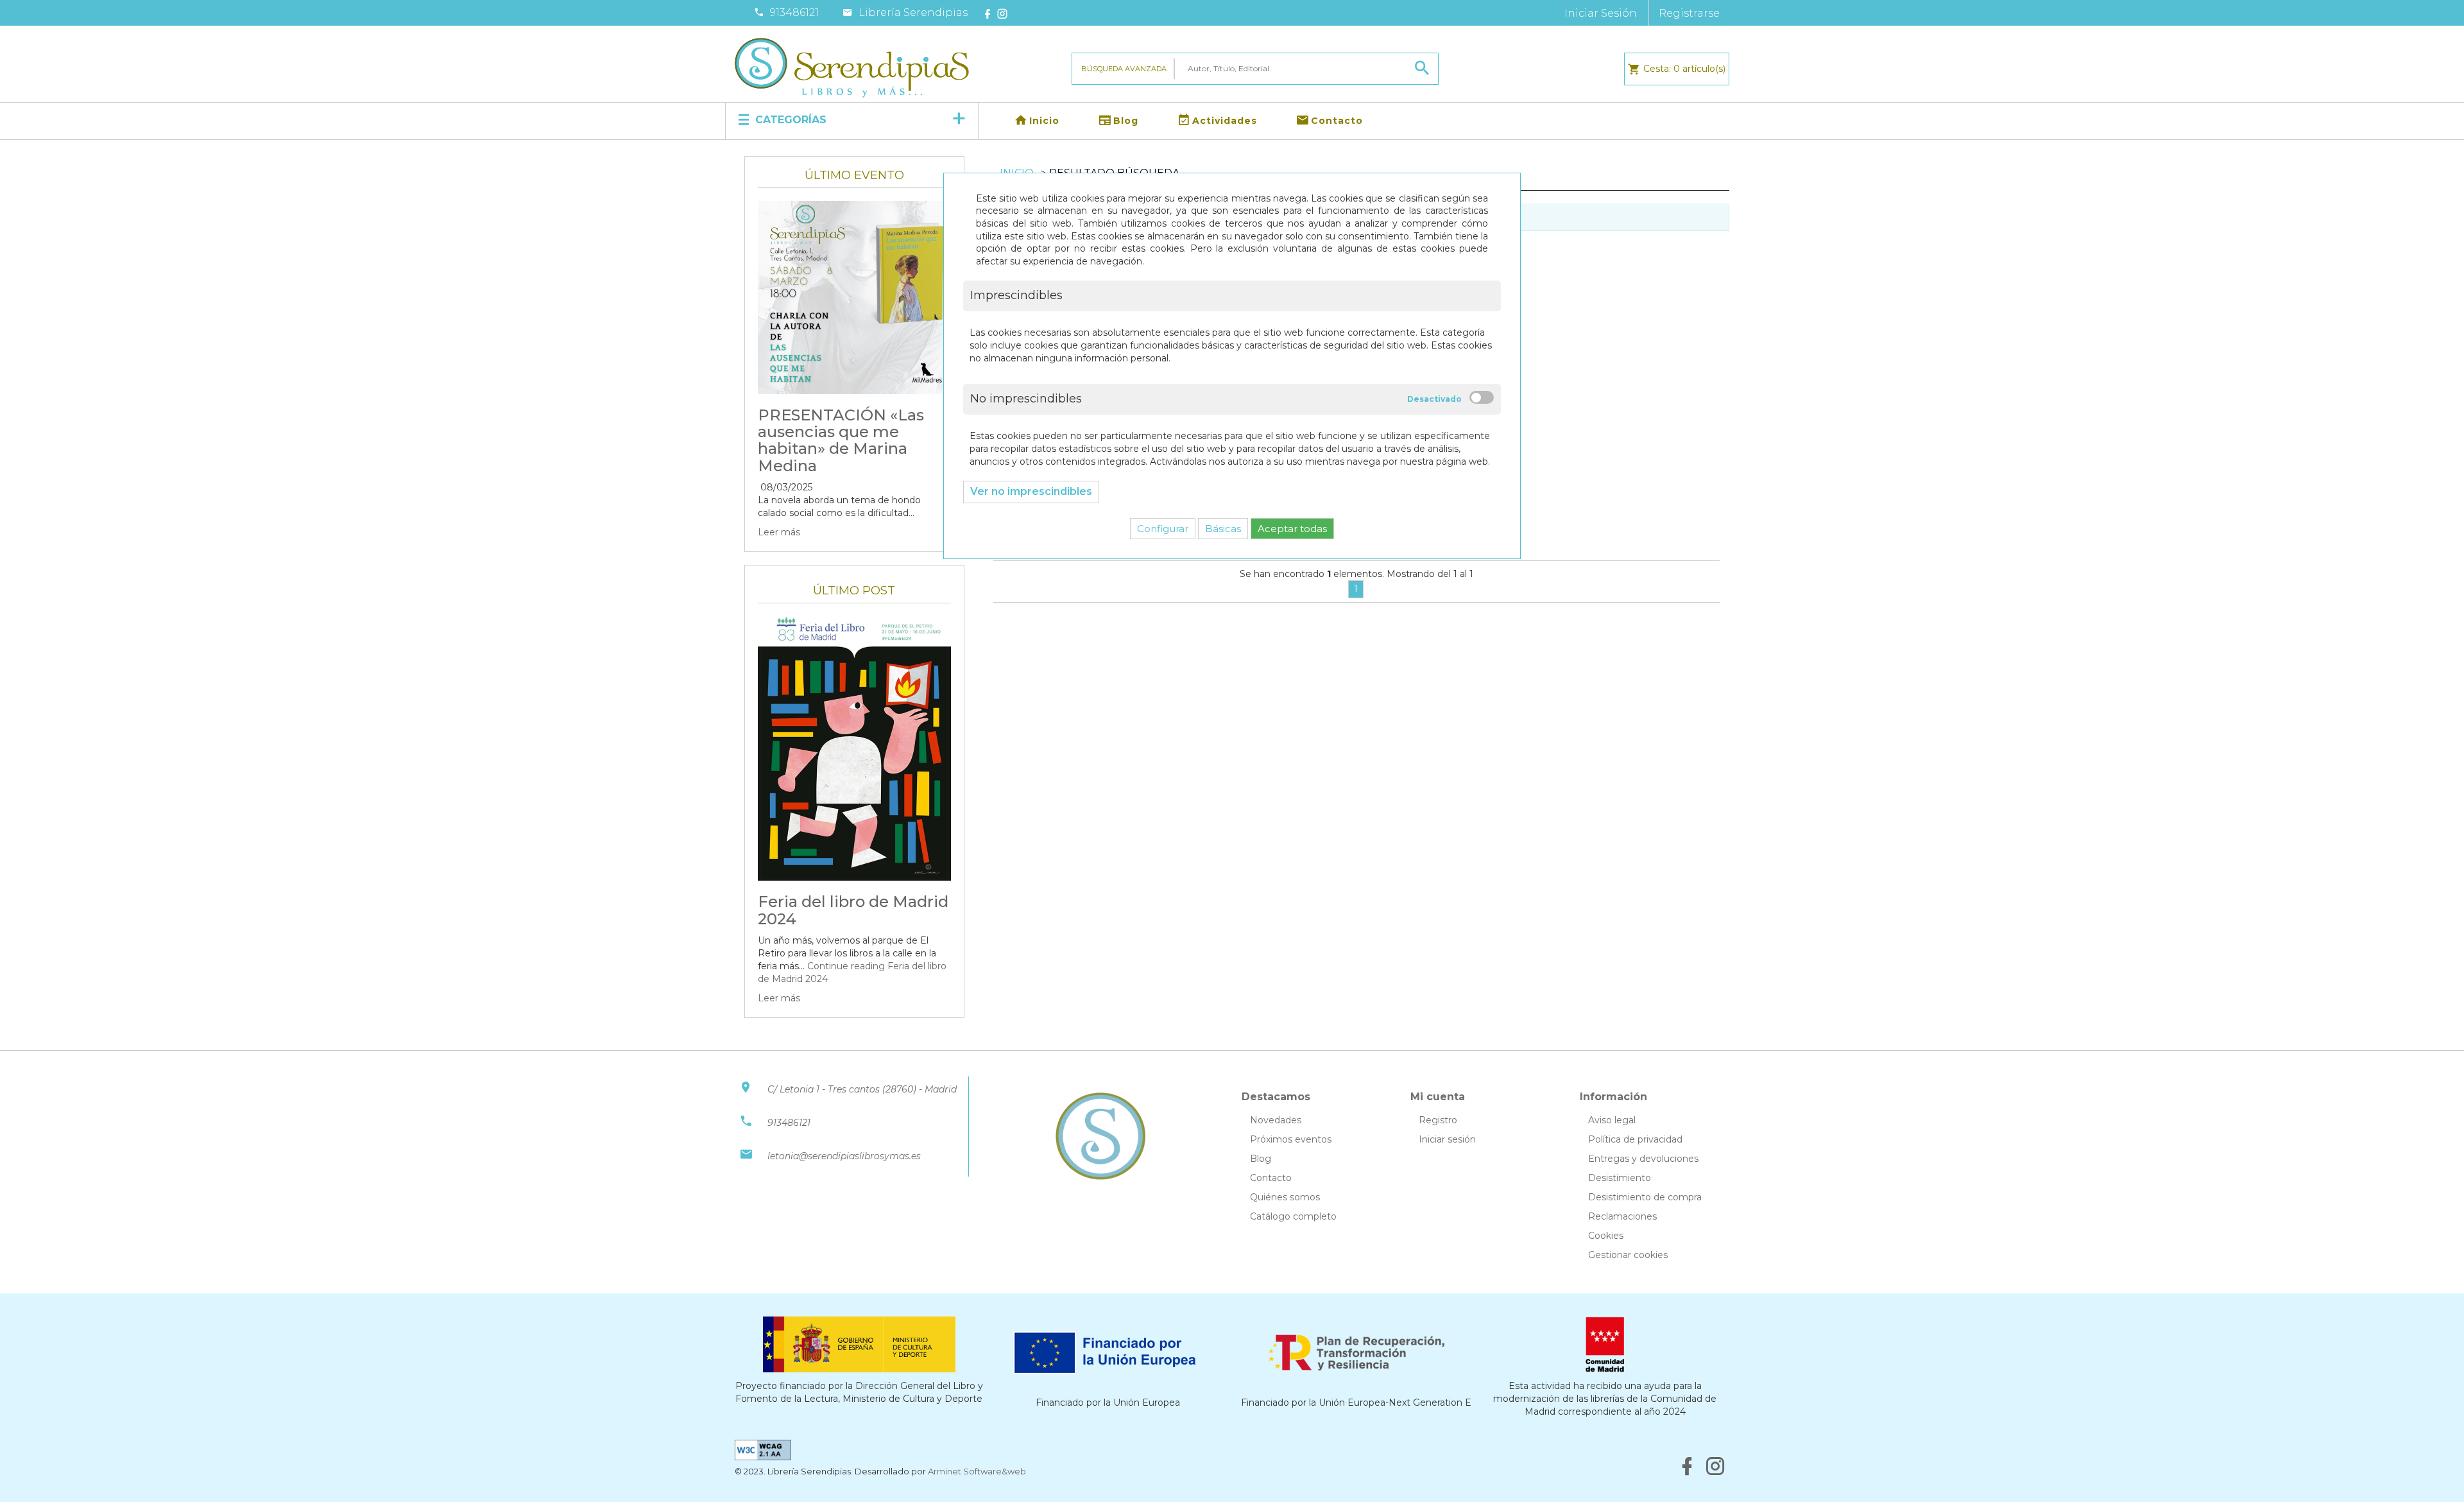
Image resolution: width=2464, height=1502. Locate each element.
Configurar (1163, 529)
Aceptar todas (1292, 529)
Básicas (1223, 529)
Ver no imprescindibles (1031, 491)
